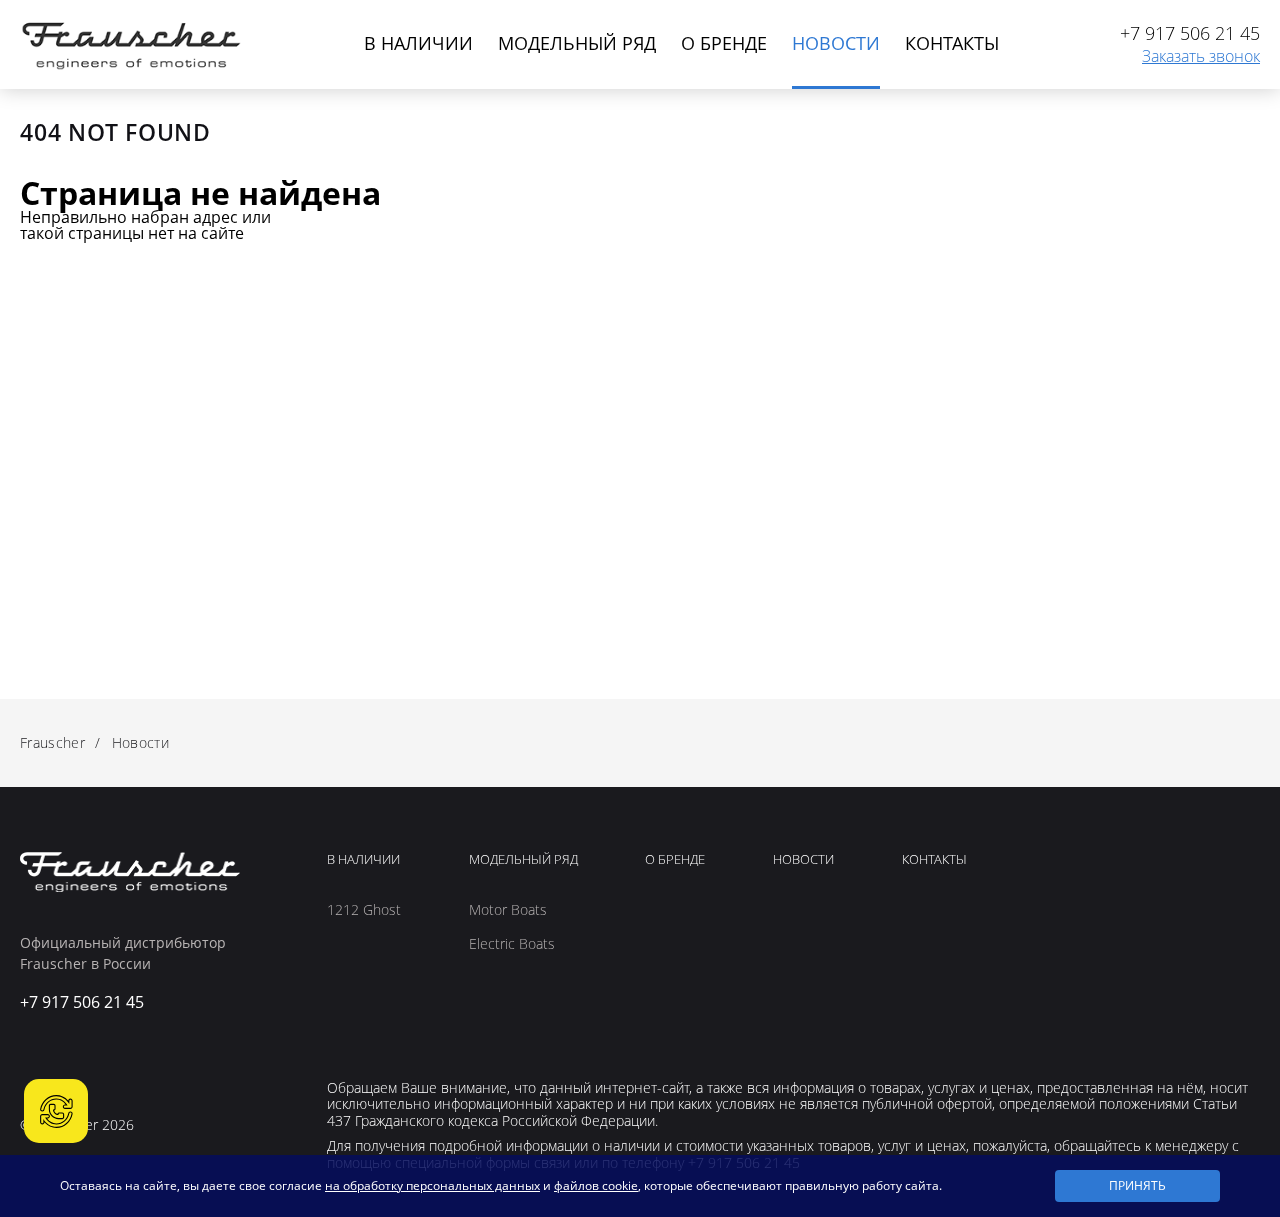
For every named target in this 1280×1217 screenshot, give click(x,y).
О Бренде (675, 860)
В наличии (418, 43)
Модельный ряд (577, 43)
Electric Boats (512, 944)
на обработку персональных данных (432, 1185)
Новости (836, 43)
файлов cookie (596, 1185)
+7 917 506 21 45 (1190, 34)
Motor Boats (508, 910)
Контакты (952, 43)
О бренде (724, 43)
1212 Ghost (364, 910)
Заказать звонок (1201, 57)
